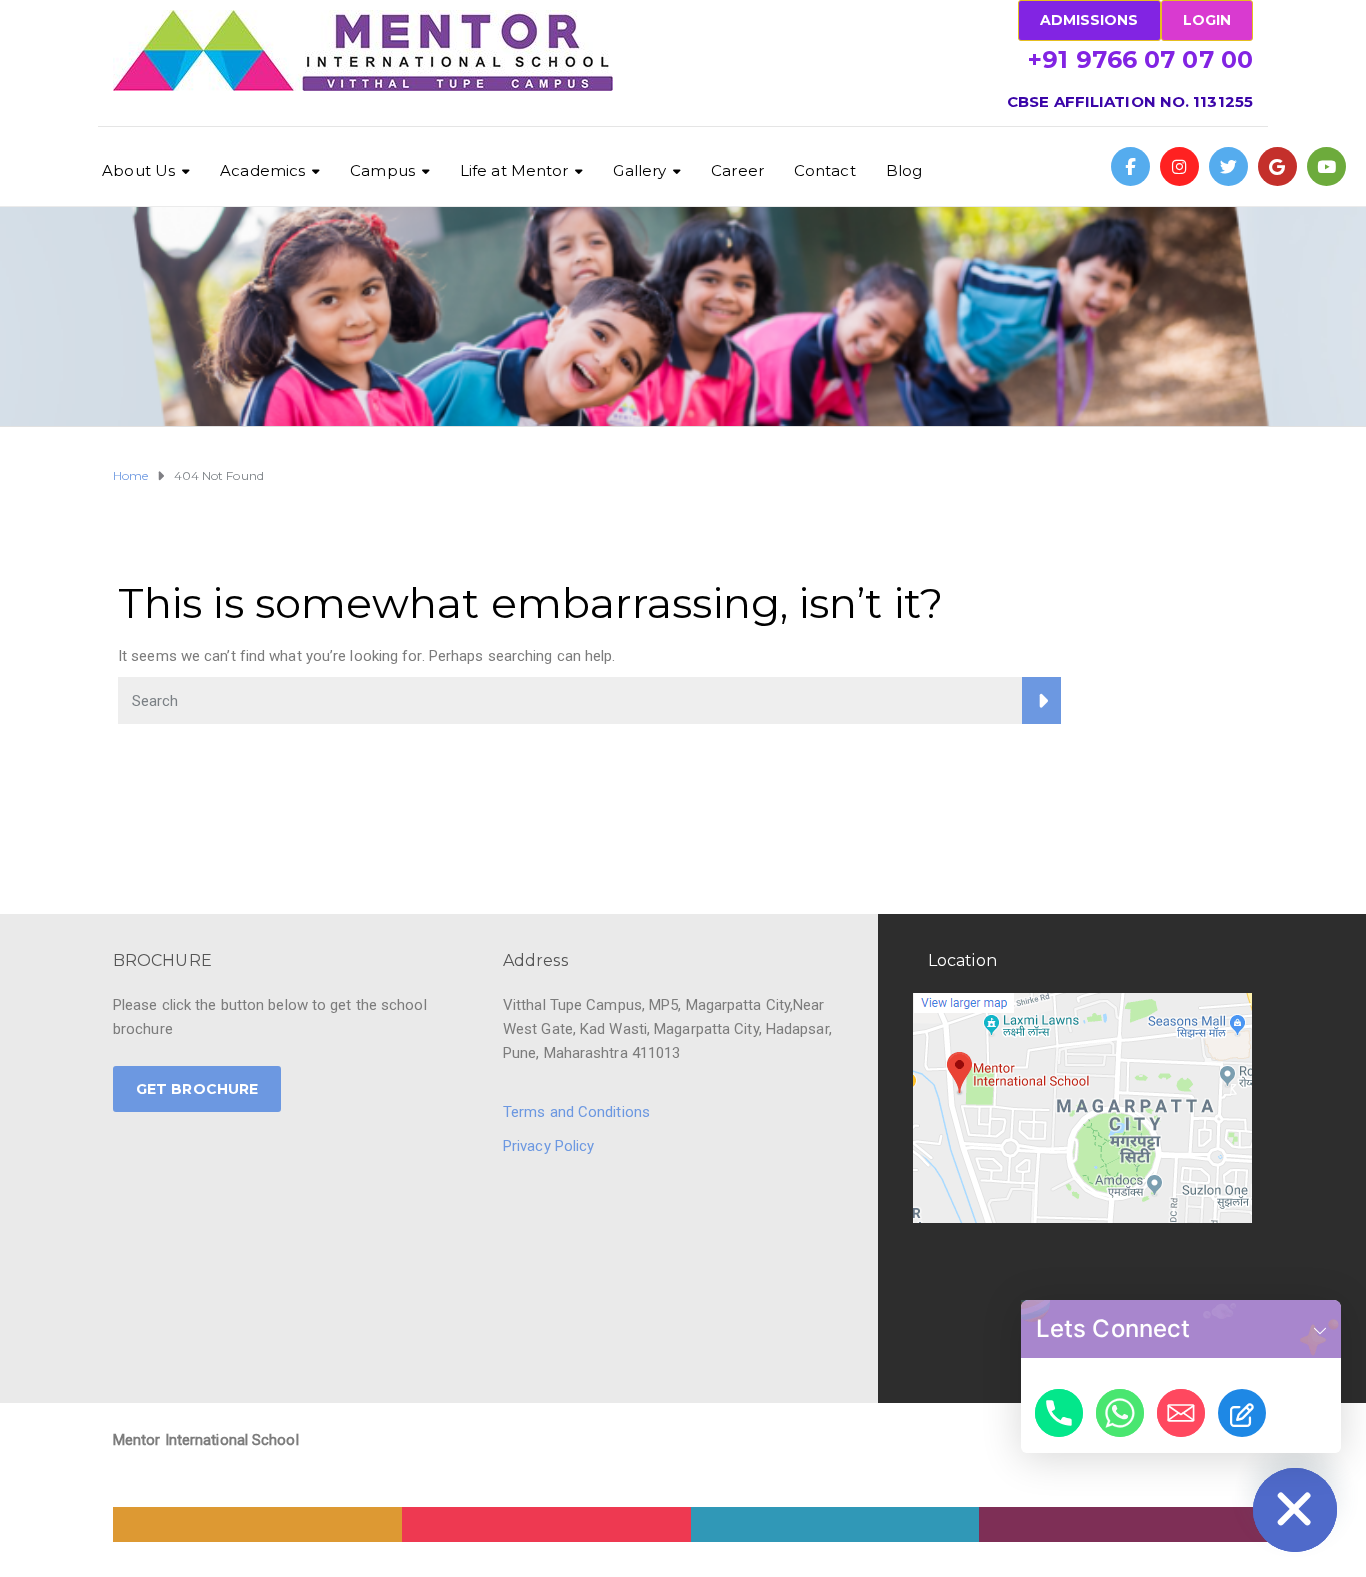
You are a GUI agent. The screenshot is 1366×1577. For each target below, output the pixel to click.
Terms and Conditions (576, 1112)
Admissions (1089, 20)
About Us (138, 170)
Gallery (639, 170)
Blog (904, 170)
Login (1207, 20)
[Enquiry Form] (1242, 1413)
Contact (825, 170)
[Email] (1181, 1413)
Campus (382, 170)
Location (962, 960)
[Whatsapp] (1120, 1413)
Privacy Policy (548, 1146)
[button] (1320, 1329)
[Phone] (1059, 1413)
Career (737, 170)
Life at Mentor (514, 170)
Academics (262, 170)
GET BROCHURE (197, 1089)
